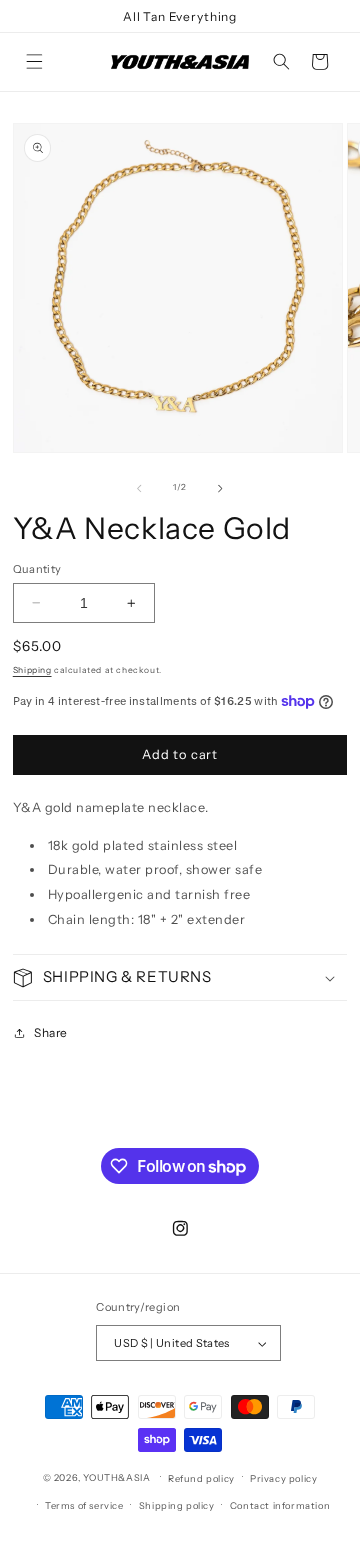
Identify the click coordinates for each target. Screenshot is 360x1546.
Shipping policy (177, 1505)
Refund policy (201, 1478)
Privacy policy (283, 1478)
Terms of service (84, 1505)
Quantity (37, 569)
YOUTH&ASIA (116, 1476)
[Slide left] (139, 488)
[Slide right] (221, 488)
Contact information (280, 1505)
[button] (33, 61)
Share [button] (51, 1032)
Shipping (32, 670)
